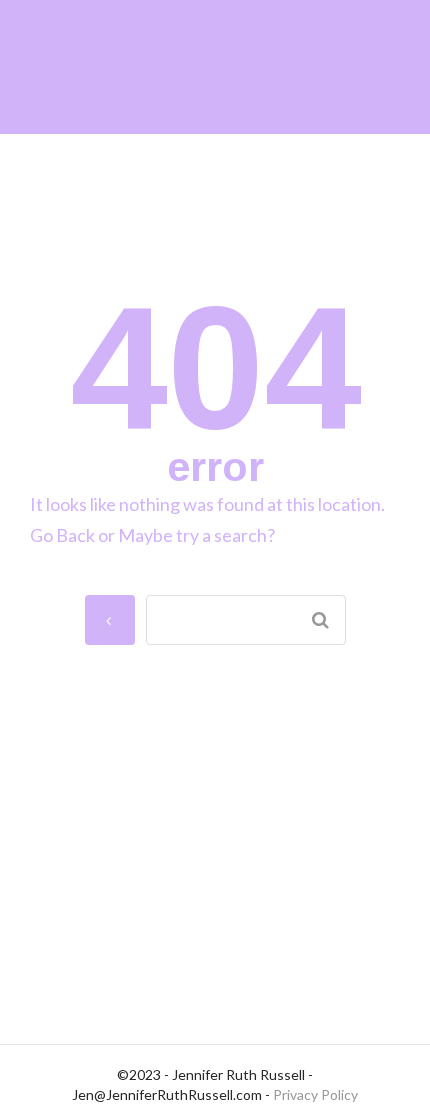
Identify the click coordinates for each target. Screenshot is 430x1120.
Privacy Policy (315, 1094)
